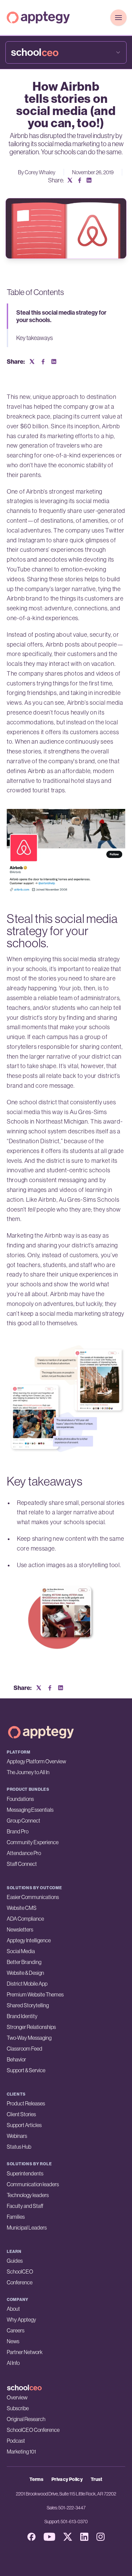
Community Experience (33, 1842)
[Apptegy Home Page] (41, 1732)
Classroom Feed (25, 2049)
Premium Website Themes (35, 1994)
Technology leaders (28, 2195)
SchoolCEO (20, 2272)
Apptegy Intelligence (29, 1940)
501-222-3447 (72, 2508)
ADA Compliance (25, 1919)
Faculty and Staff (25, 2206)
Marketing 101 (21, 2451)
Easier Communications (33, 1897)
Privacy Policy (67, 2479)
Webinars (17, 2136)
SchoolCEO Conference (33, 2430)
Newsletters (20, 1929)
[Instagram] (101, 2537)
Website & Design (25, 1973)
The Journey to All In (28, 1772)
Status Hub (19, 2147)
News (13, 2341)
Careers (16, 2330)
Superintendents (25, 2173)
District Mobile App (27, 1984)
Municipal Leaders (27, 2228)
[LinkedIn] (84, 2537)
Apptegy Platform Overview (36, 1761)
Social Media (21, 1951)
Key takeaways (35, 338)
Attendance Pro (24, 1853)
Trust (97, 2479)
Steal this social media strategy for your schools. (61, 316)
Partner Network (25, 2352)
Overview (17, 2397)
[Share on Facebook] (80, 180)
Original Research (26, 2419)
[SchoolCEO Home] (66, 2388)
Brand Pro (18, 1831)
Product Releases (26, 2103)
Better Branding (24, 1962)
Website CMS (22, 1908)
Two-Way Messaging (29, 2038)
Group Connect (24, 1821)
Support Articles (24, 2125)
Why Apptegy (21, 2320)
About (13, 2309)
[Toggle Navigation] (118, 18)
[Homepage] (38, 17)
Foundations (20, 1799)
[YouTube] (49, 2537)
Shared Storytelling (28, 2005)
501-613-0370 (74, 2522)
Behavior (16, 2059)
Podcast (16, 2441)
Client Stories (21, 2114)
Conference (20, 2282)
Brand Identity (22, 2016)
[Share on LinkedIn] (89, 180)
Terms (36, 2479)
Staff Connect (22, 1864)
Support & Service (26, 2070)
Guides (15, 2261)
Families (16, 2217)
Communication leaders (33, 2184)
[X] (68, 2537)
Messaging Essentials (30, 1810)
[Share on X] (70, 180)
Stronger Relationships (31, 2027)
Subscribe (18, 2408)
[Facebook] (31, 2537)
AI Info (13, 2363)
